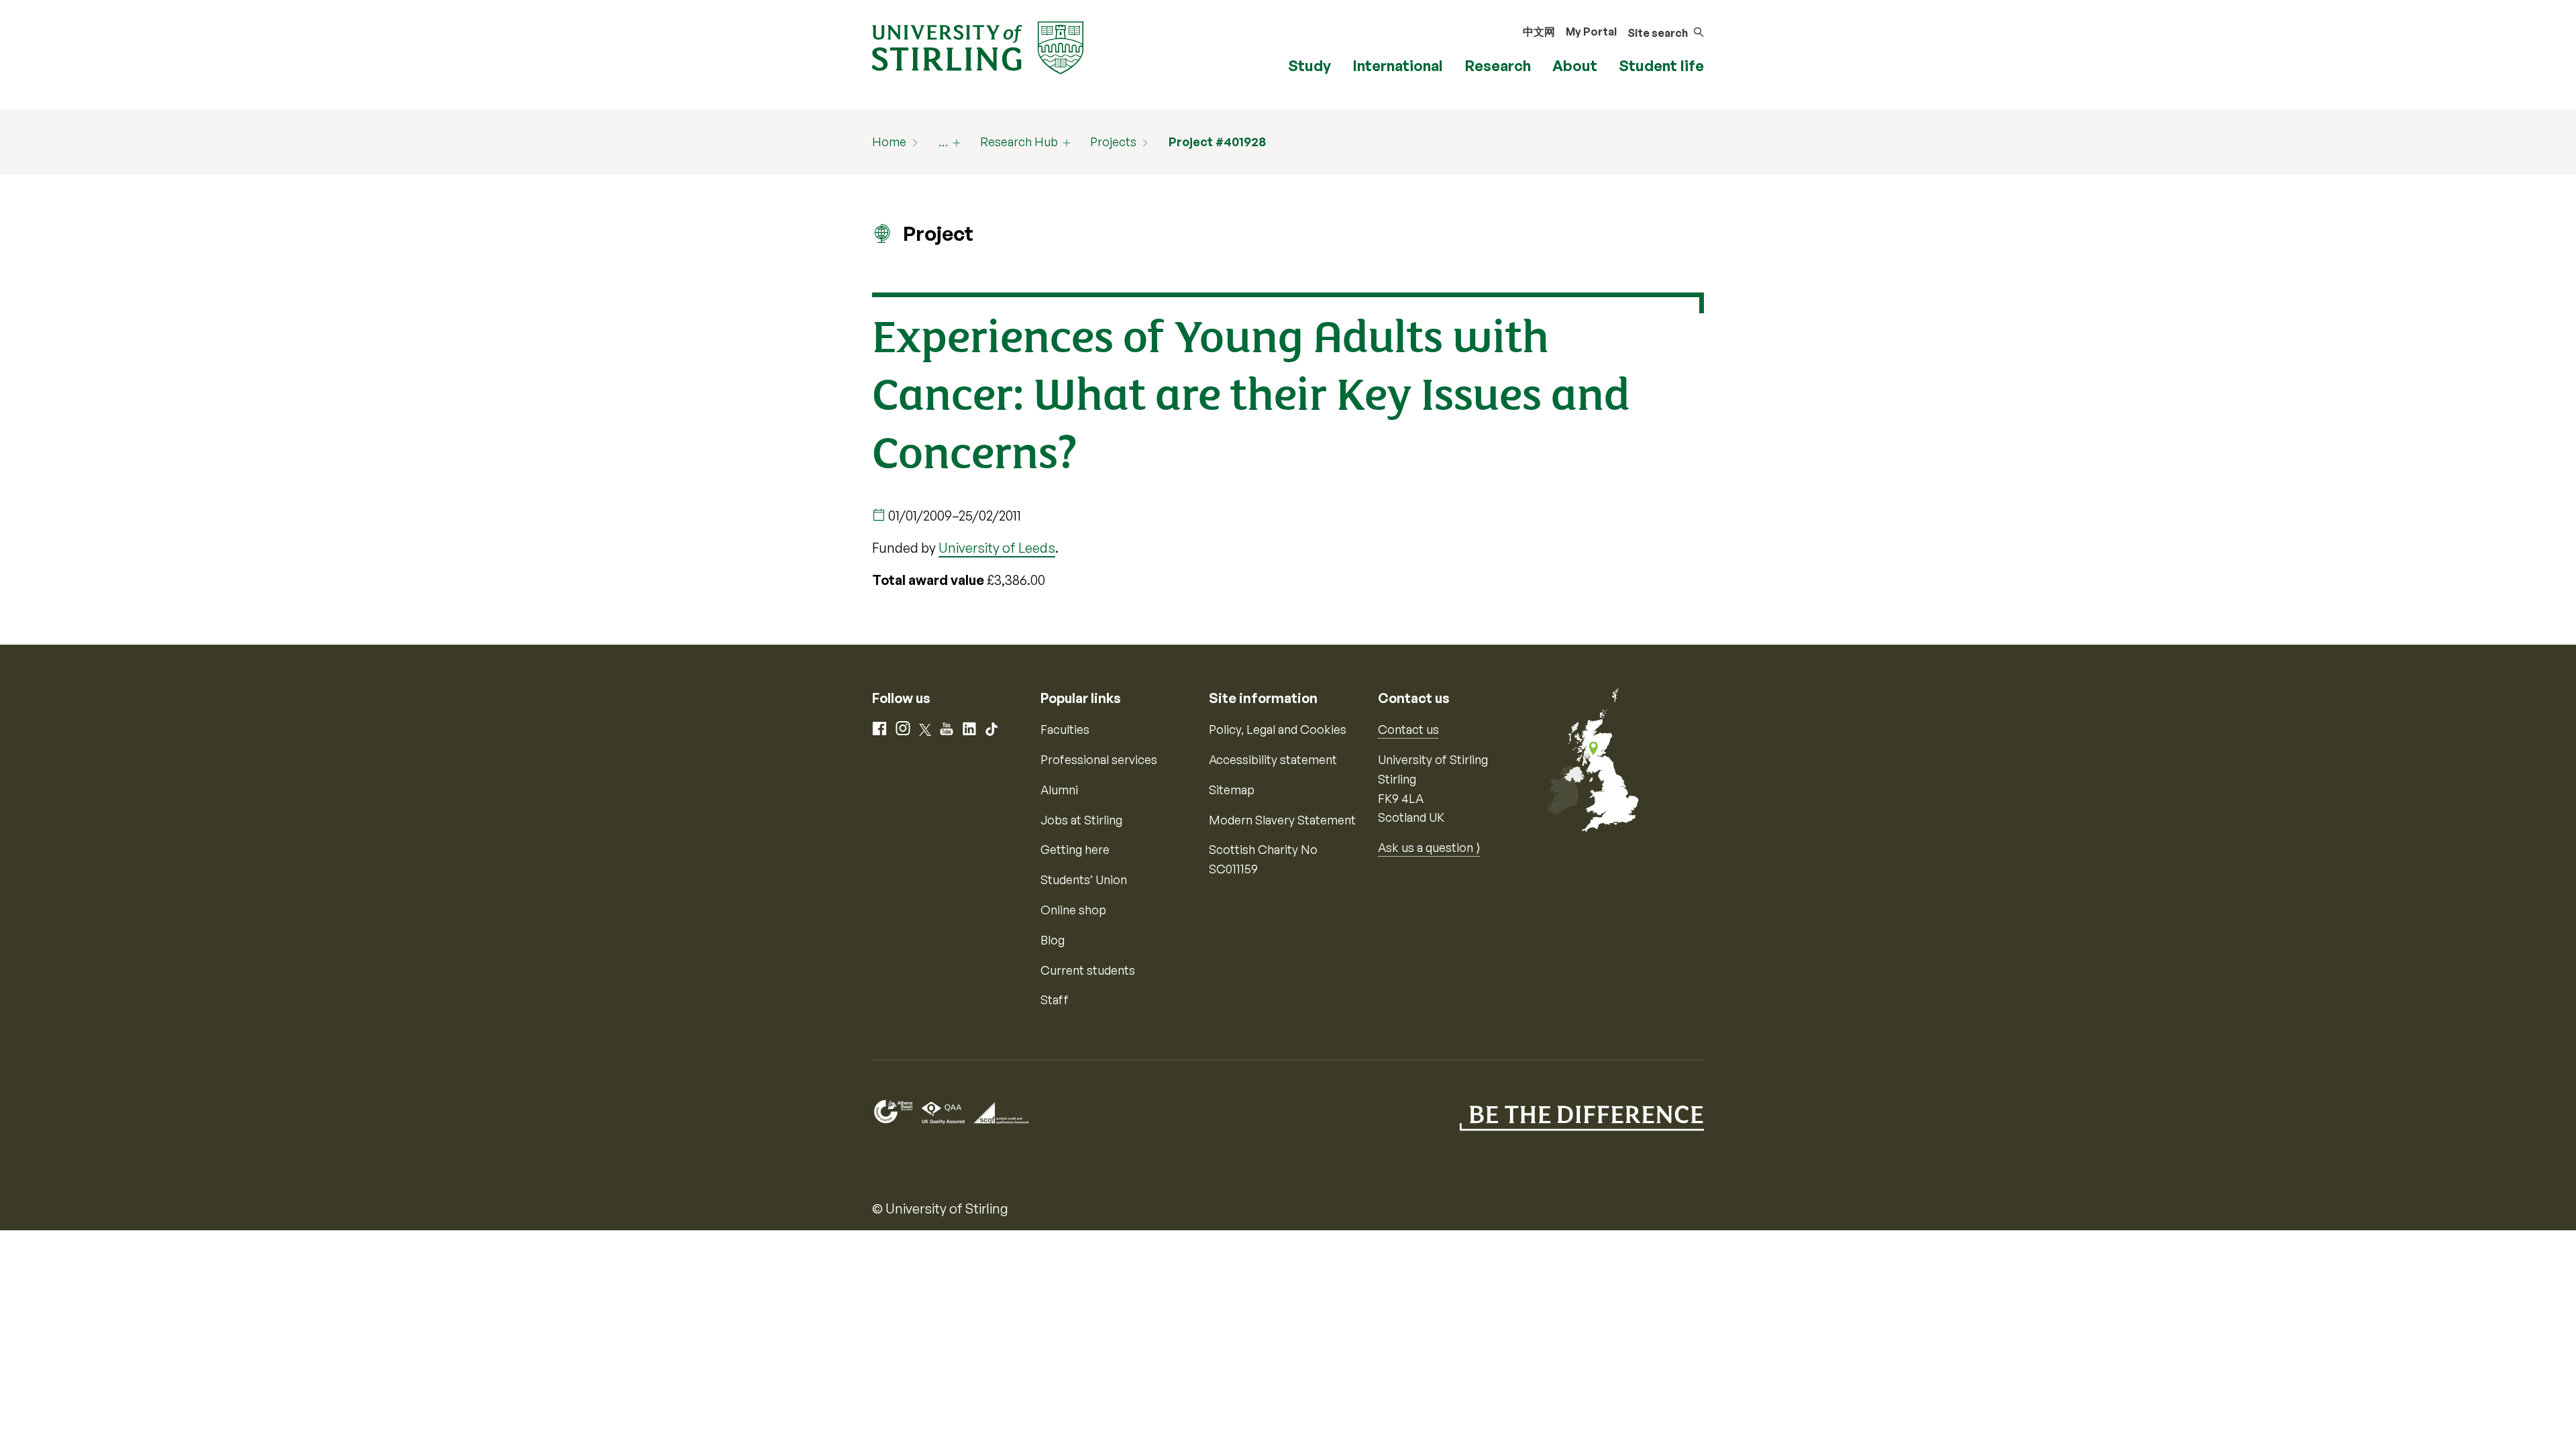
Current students (1088, 970)
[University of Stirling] (978, 46)
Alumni (1059, 790)
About (1575, 65)
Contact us (1408, 729)
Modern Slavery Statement (1282, 820)
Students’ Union (1084, 879)
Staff (1055, 1000)
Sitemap (1232, 790)
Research (1498, 65)
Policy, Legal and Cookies (1278, 729)
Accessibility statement (1273, 759)
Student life (1661, 65)
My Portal (1591, 32)
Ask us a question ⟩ (1429, 847)
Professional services (1099, 759)
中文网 (1539, 32)
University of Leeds (997, 548)
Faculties (1065, 729)
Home (889, 142)
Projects (1113, 142)
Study (1309, 65)
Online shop (1073, 910)
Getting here (1075, 849)
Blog (1053, 940)
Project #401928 (1217, 142)
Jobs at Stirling (1081, 820)
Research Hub (1019, 142)
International (1398, 65)
